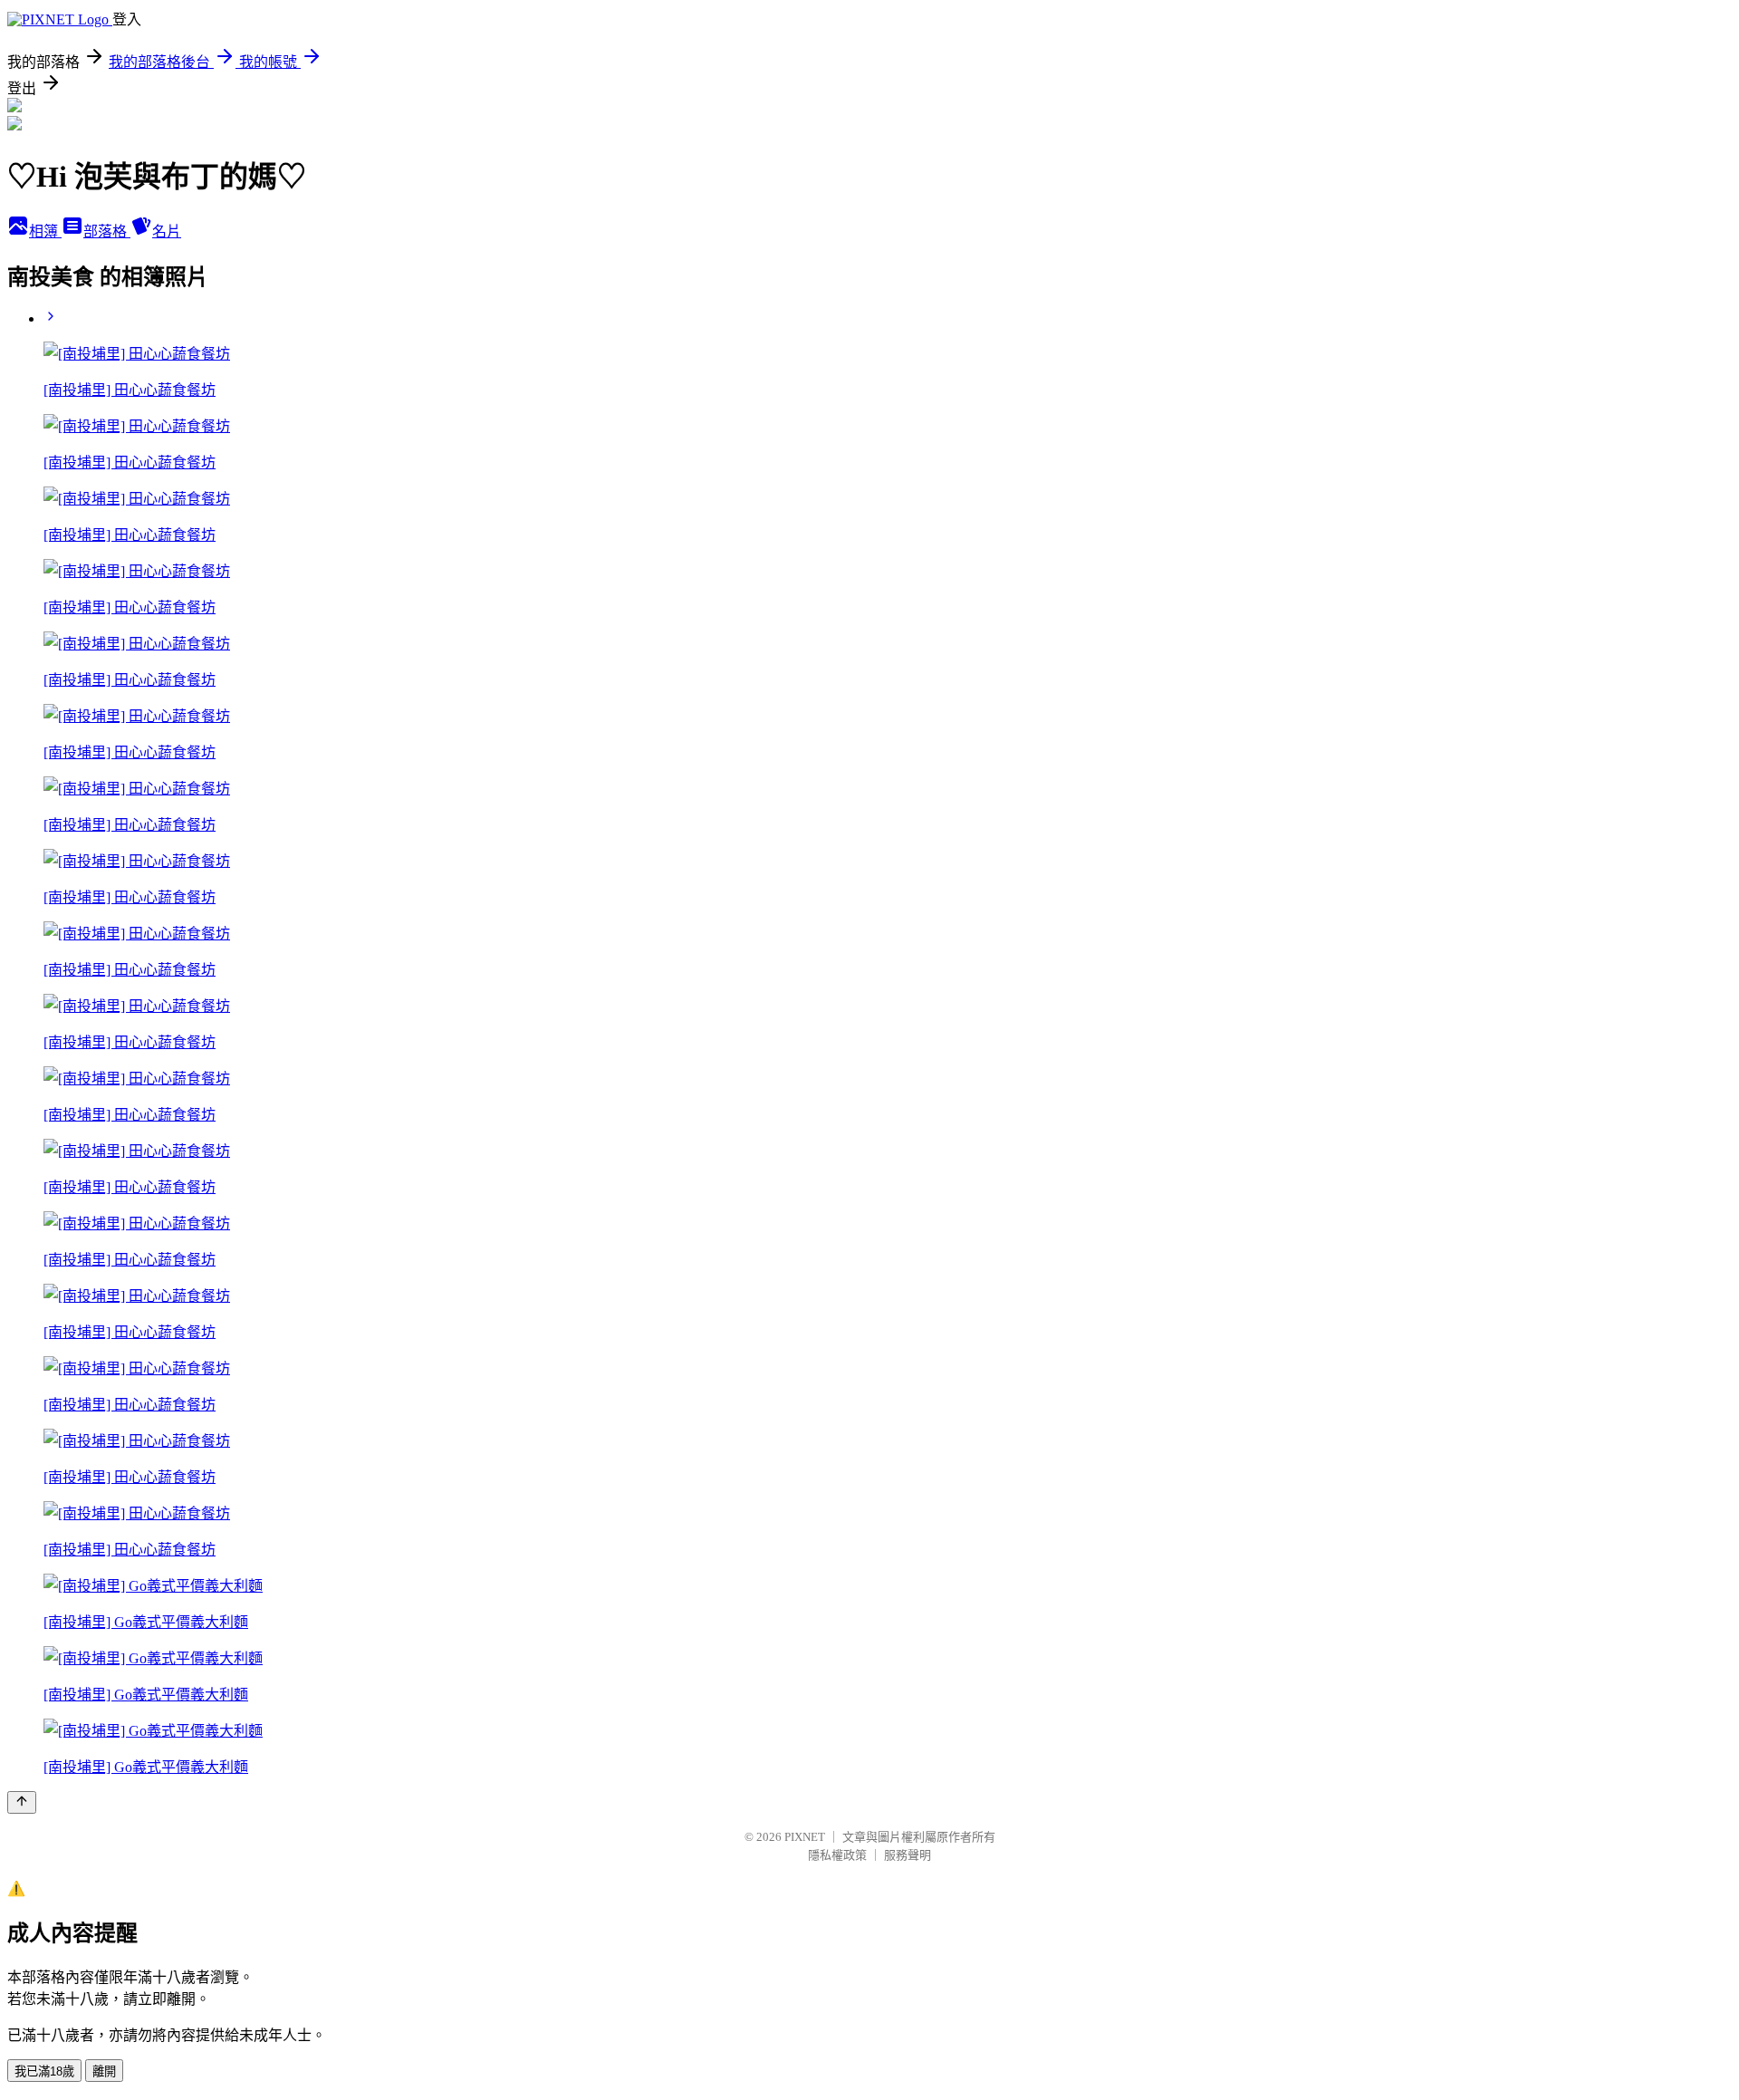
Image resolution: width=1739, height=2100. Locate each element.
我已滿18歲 (44, 2071)
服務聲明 (908, 1855)
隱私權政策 (837, 1855)
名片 (167, 231)
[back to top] (22, 1802)
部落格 (107, 231)
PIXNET (805, 1837)
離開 (104, 2071)
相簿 (45, 231)
